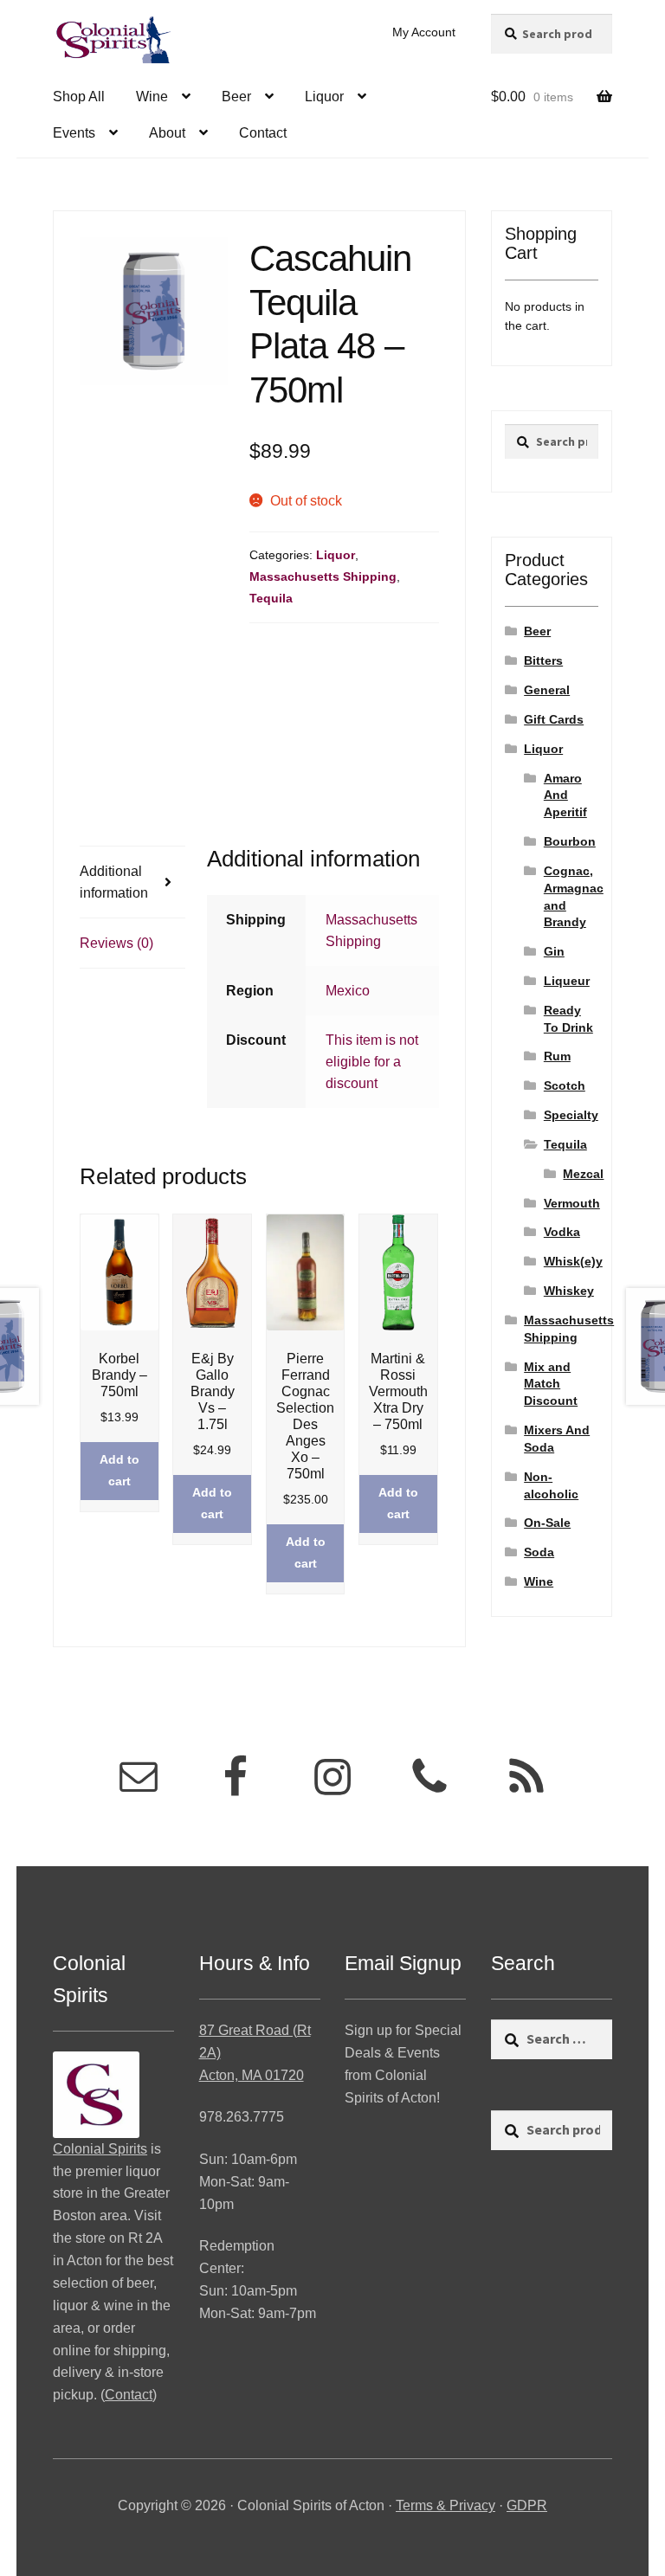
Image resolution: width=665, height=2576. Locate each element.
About (167, 133)
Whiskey (569, 1291)
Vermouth (572, 1203)
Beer (236, 97)
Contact (263, 133)
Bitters (543, 660)
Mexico (348, 991)
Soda (539, 1552)
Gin (554, 951)
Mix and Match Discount (551, 1384)
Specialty (571, 1115)
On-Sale (547, 1523)
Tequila (271, 598)
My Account (424, 32)
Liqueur (567, 981)
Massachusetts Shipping (323, 576)
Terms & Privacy (445, 2505)
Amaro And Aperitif (565, 795)
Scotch (565, 1085)
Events (74, 133)
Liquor (324, 97)
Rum (557, 1056)
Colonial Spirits (100, 2149)
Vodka (562, 1232)
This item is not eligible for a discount (372, 1062)
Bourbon (570, 841)
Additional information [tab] (114, 882)
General (547, 690)
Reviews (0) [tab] (116, 943)
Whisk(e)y (573, 1261)
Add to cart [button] (119, 1470)
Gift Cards (554, 719)
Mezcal (583, 1174)
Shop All (79, 97)
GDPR (527, 2505)
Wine (152, 97)
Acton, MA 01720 (252, 2075)
